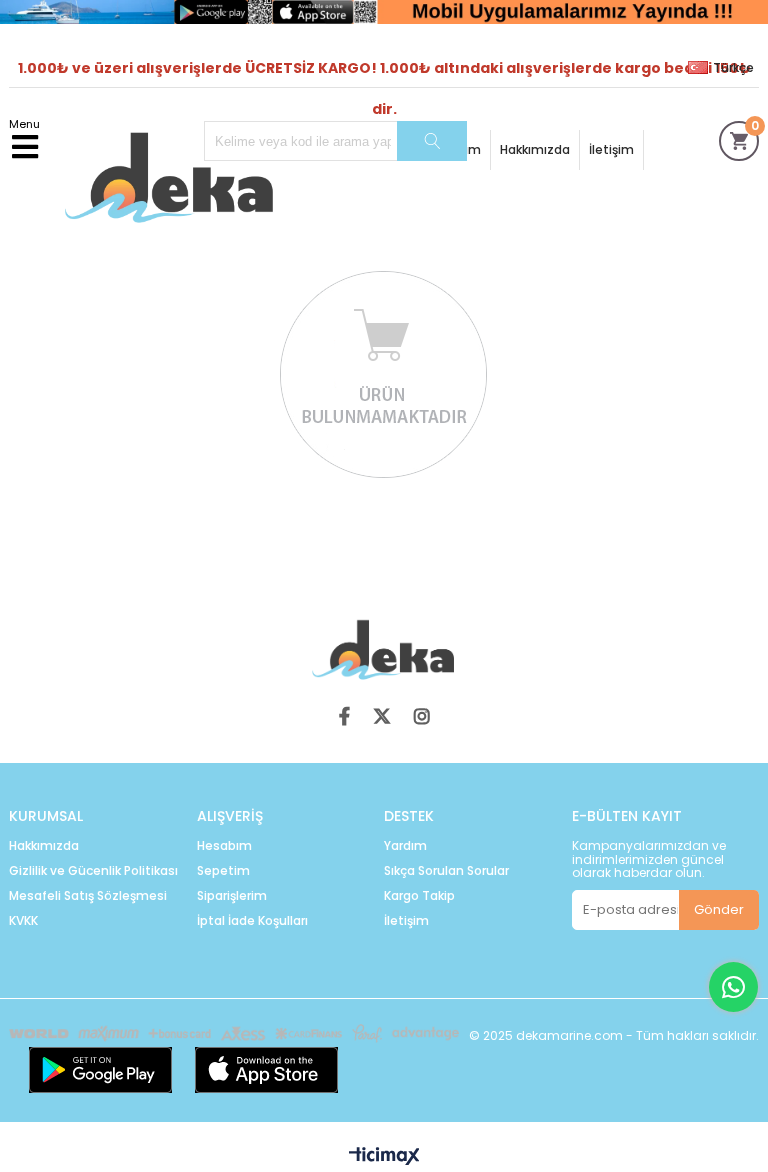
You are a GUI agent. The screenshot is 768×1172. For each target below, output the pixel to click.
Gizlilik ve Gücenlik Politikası (93, 871)
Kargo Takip (419, 896)
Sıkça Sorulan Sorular (446, 871)
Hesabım (224, 846)
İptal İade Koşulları (252, 921)
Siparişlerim (232, 896)
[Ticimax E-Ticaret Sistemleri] (384, 1157)
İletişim (611, 149)
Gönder (719, 909)
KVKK (23, 921)
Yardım (405, 846)
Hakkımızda (535, 149)
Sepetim (223, 871)
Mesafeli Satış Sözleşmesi (88, 896)
